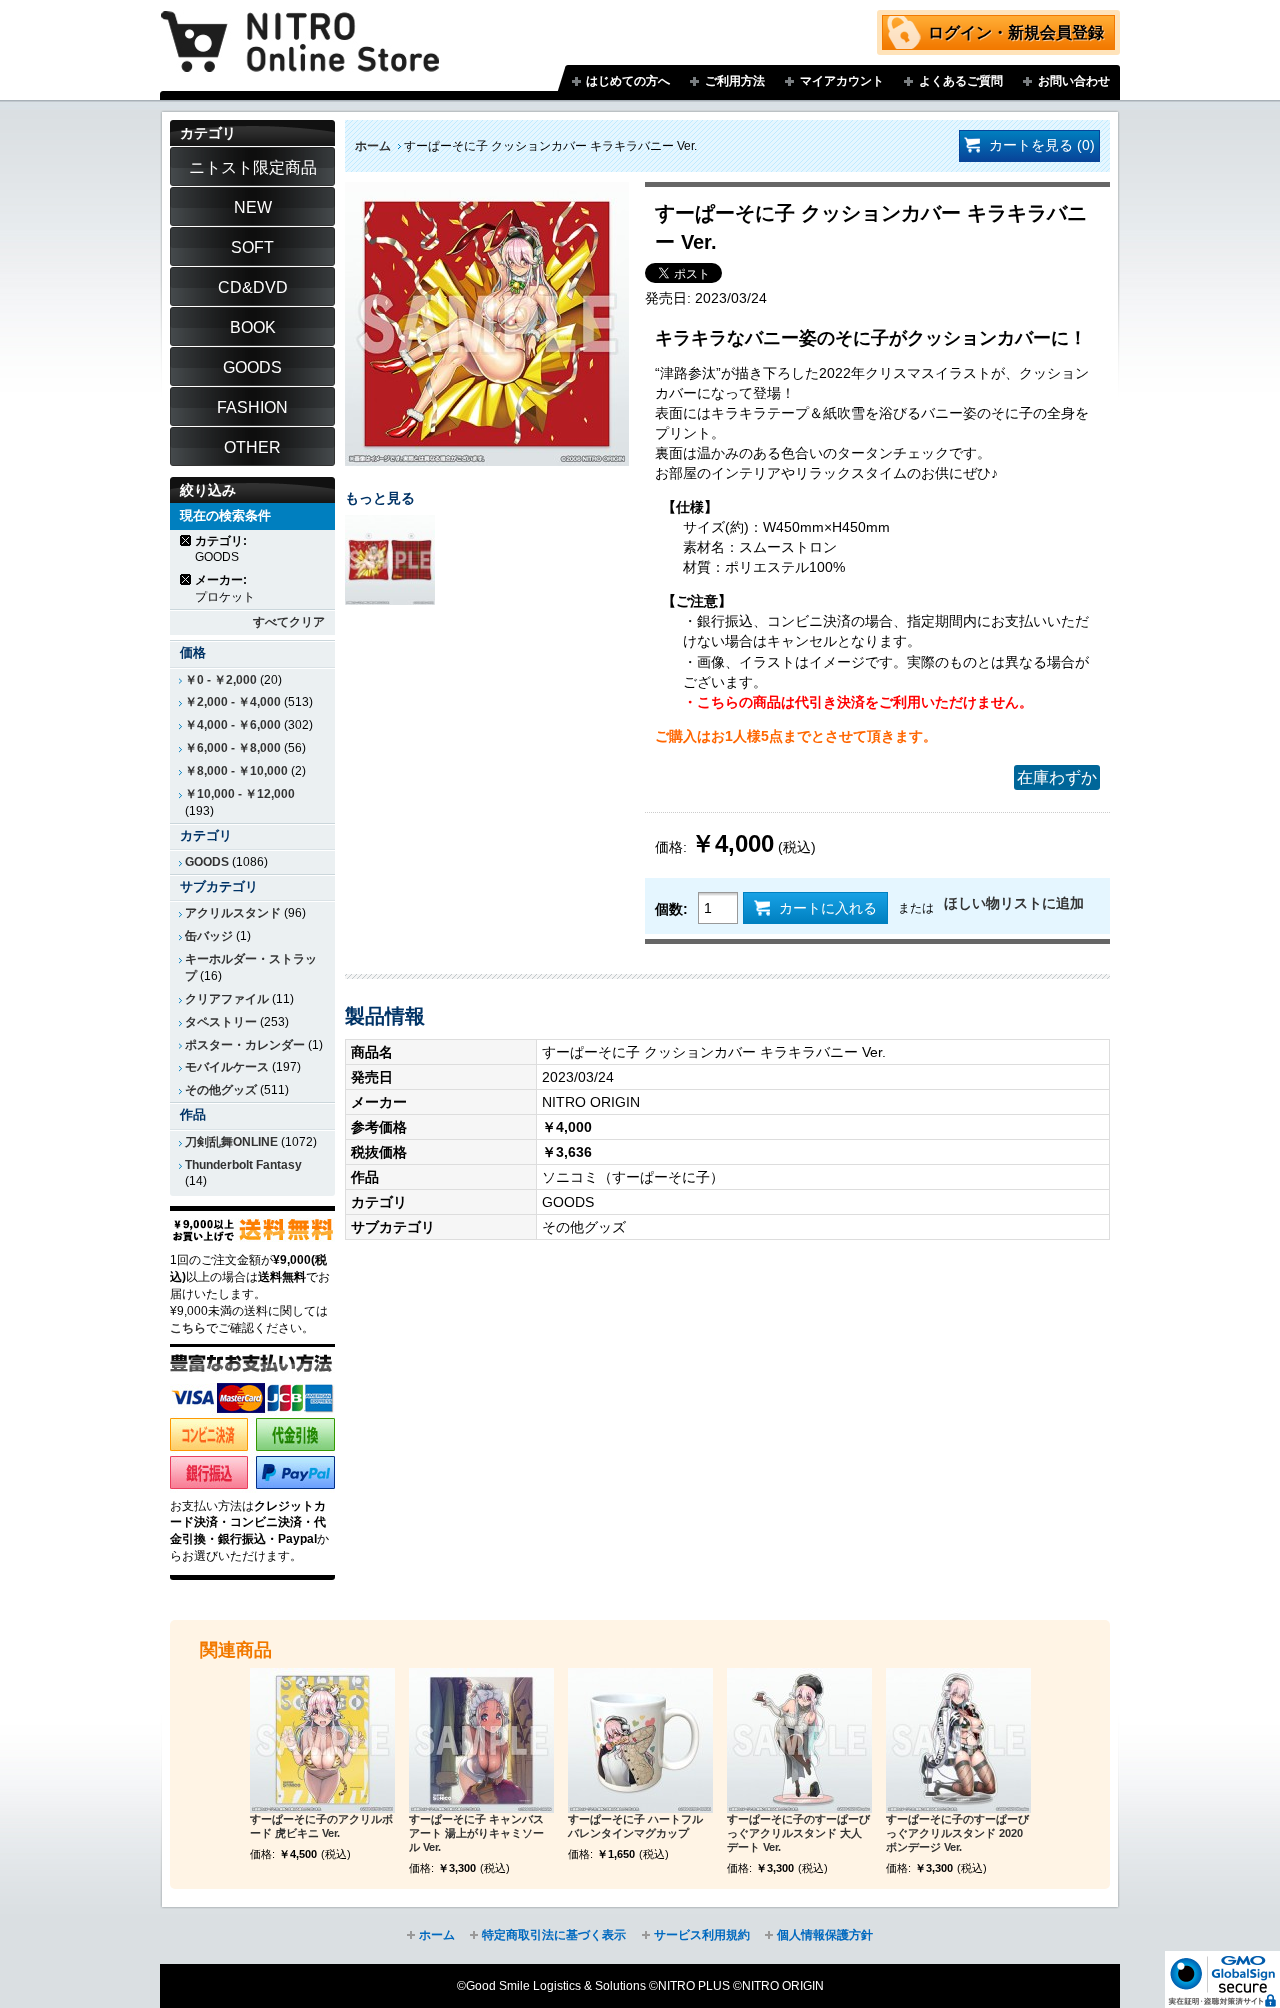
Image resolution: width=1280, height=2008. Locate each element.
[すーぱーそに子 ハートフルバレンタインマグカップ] (640, 1740)
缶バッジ (209, 936)
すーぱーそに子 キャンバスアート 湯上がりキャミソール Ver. (476, 1833)
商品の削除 (186, 540)
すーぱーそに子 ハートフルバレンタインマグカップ (635, 1826)
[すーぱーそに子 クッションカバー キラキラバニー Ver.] (487, 192)
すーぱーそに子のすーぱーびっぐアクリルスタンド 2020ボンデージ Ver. (957, 1833)
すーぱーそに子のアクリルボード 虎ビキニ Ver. (321, 1826)
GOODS (207, 862)
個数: (671, 909)
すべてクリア (289, 622)
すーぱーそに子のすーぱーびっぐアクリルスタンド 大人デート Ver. (798, 1833)
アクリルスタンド (233, 913)
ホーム (373, 146)
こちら (188, 1328)
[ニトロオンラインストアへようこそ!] (300, 27)
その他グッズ (221, 1090)
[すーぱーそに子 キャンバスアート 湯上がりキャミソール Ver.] (481, 1740)
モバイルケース (227, 1067)
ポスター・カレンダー (245, 1045)
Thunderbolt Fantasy (243, 1165)
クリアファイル (227, 999)
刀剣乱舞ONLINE (231, 1142)
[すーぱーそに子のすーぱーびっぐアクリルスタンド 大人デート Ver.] (799, 1740)
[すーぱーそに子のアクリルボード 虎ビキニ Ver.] (322, 1740)
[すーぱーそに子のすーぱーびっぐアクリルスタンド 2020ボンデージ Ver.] (958, 1740)
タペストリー (221, 1022)
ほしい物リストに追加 (1014, 903)
